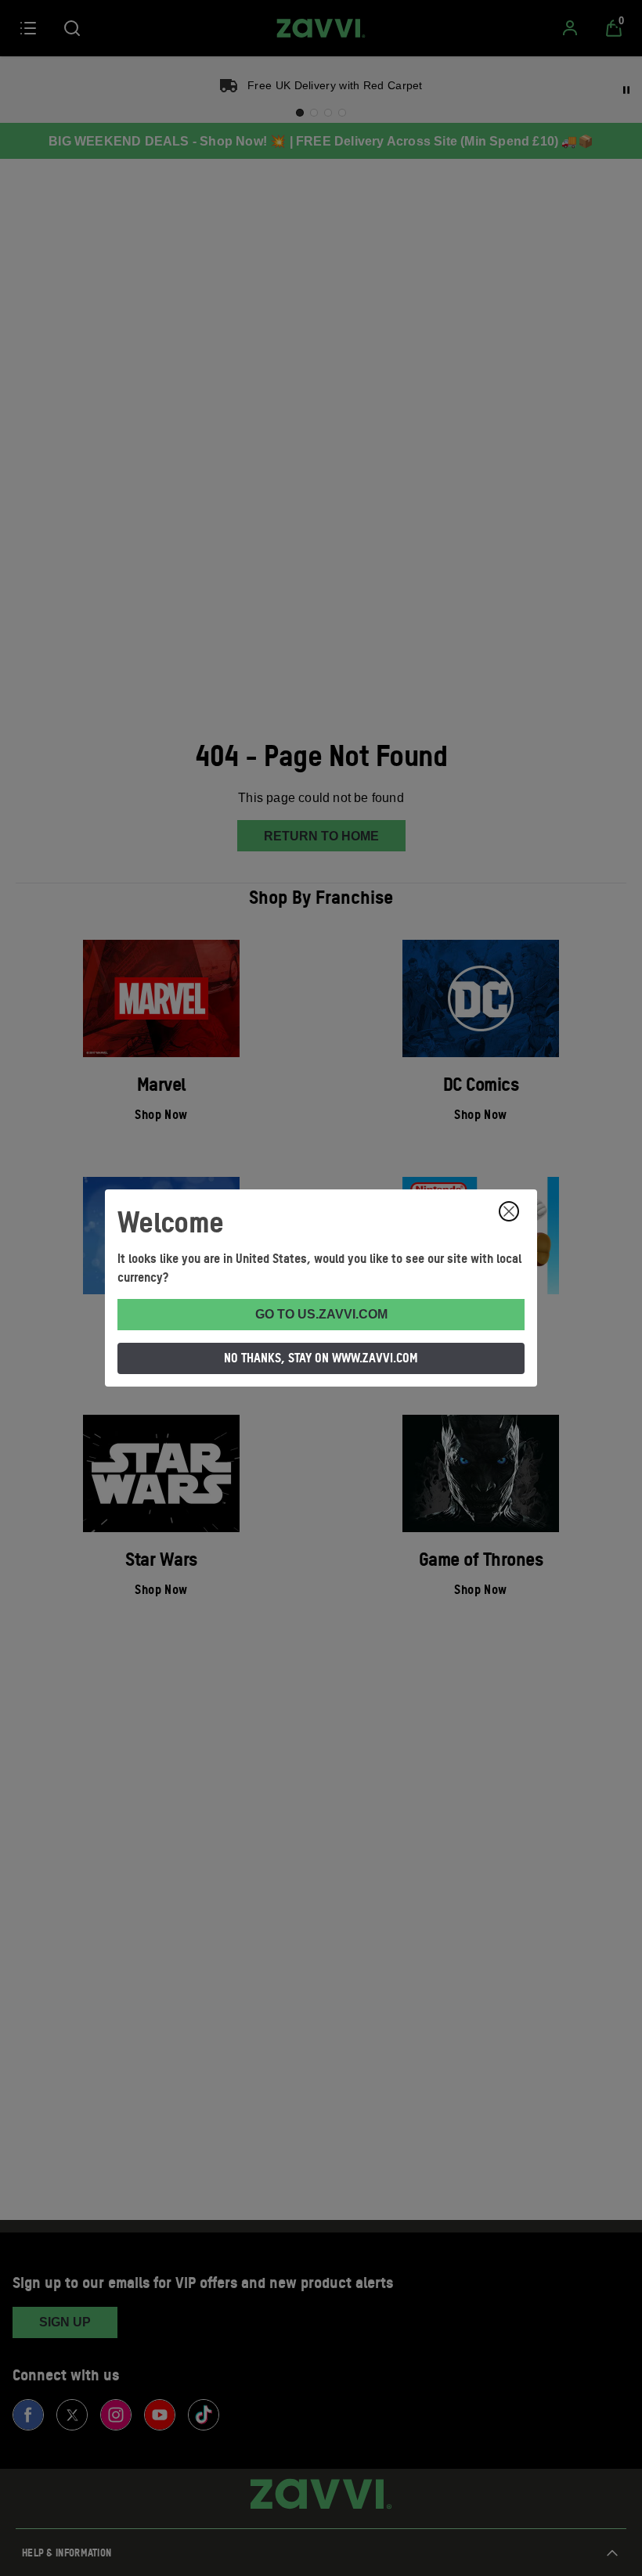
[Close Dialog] (509, 1211)
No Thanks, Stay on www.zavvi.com (321, 1358)
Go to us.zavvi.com (321, 1314)
